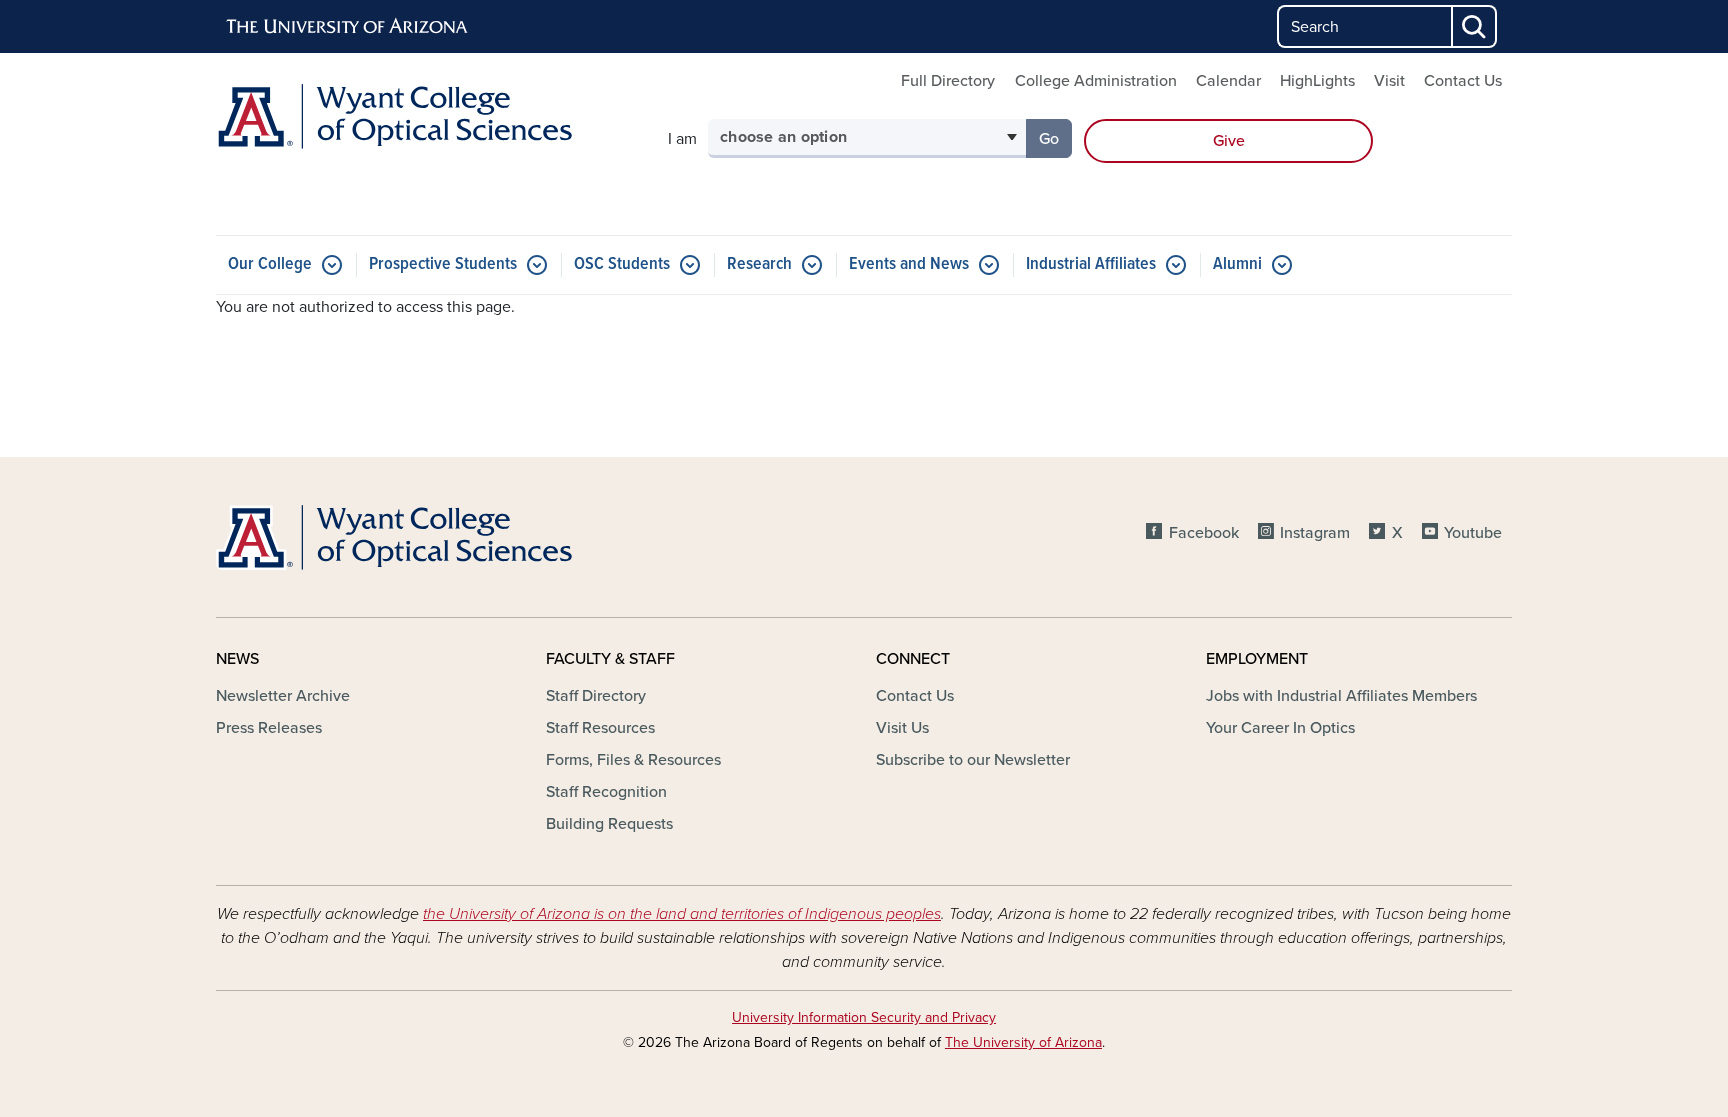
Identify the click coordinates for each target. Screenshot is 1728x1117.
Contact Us (1463, 81)
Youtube (1473, 533)
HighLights (1317, 81)
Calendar (1228, 81)
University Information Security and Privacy (864, 1017)
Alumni (1237, 264)
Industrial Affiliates (1091, 264)
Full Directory (948, 81)
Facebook (1203, 533)
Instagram (1315, 533)
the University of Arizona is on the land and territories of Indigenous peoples (682, 914)
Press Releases (269, 728)
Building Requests (609, 824)
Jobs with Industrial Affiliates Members (1341, 696)
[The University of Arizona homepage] (348, 27)
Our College (270, 264)
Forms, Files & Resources (633, 760)
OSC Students (622, 264)
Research (759, 264)
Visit (1389, 81)
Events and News (909, 264)
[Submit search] (1475, 26)
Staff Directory (596, 696)
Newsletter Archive (283, 696)
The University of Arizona (1023, 1042)
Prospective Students (443, 264)
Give (1229, 141)
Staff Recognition (606, 792)
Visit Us (902, 728)
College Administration (1096, 81)
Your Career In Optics (1280, 728)
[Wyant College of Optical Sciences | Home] (424, 116)
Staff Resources (600, 728)
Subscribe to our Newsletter (973, 760)
